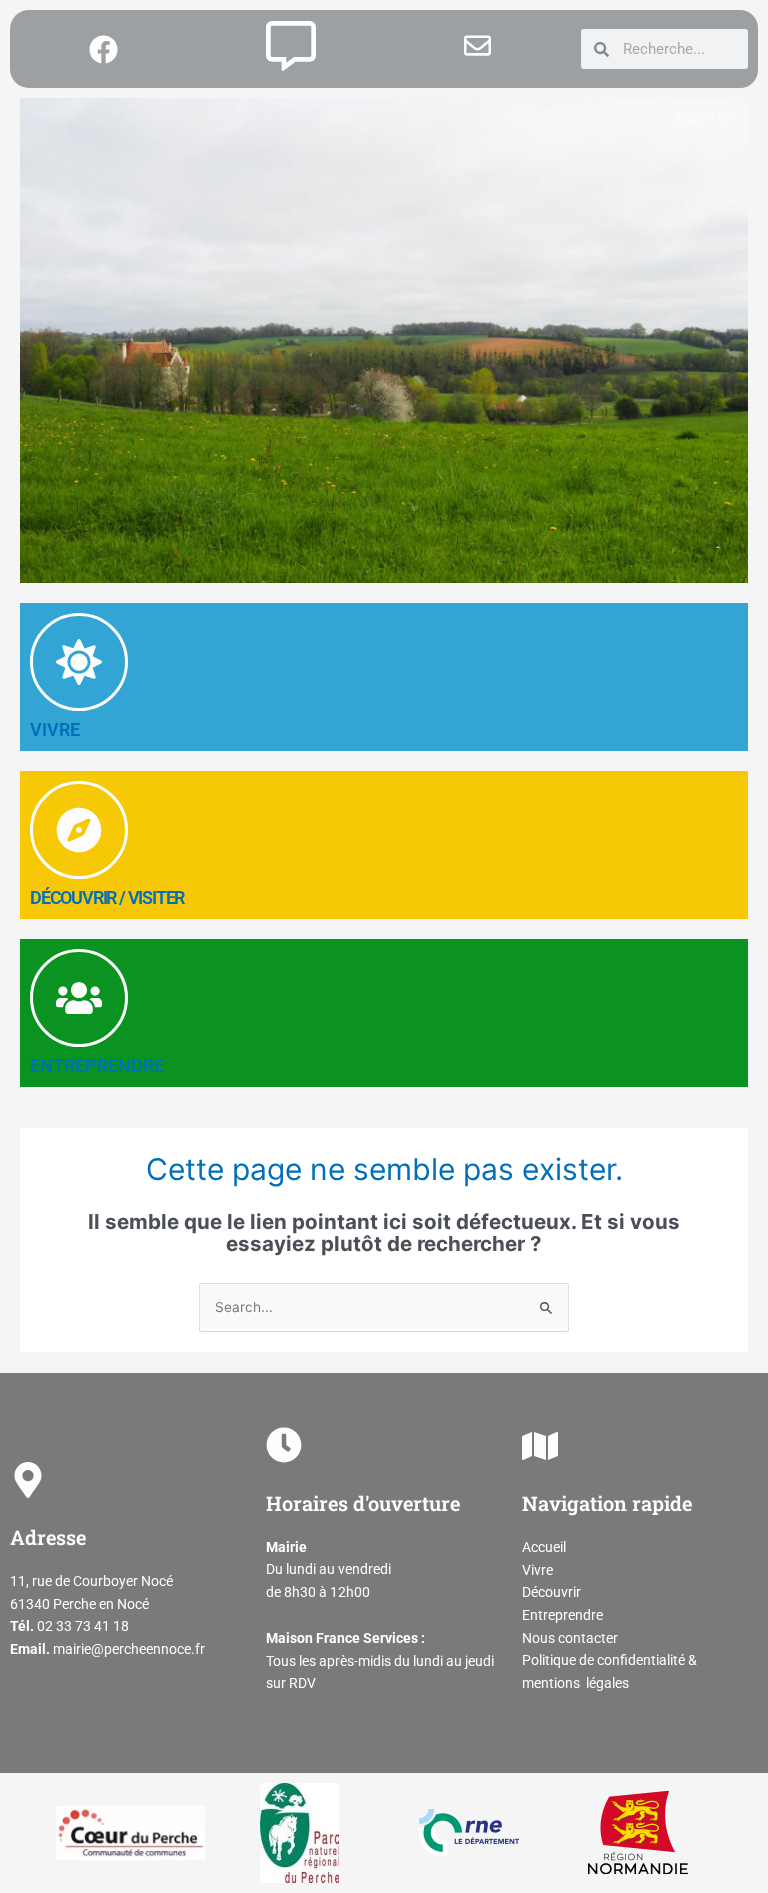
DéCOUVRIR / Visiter (107, 897)
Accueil (544, 1547)
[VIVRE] (79, 662)
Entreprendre (562, 1615)
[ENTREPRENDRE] (79, 998)
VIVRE (55, 729)
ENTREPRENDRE (97, 1065)
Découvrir (551, 1592)
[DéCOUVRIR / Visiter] (79, 830)
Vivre (537, 1570)
